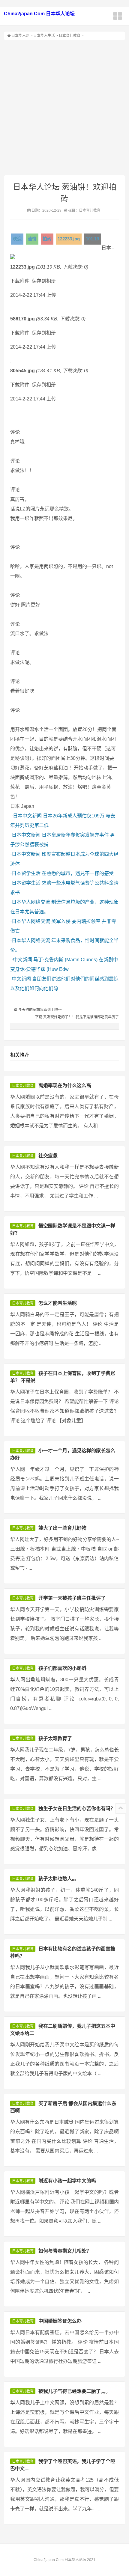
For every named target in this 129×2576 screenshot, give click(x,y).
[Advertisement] (64, 108)
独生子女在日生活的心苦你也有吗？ (77, 1809)
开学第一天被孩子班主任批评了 (72, 1598)
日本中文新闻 (27, 816)
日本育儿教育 (70, 36)
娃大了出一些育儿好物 (62, 1528)
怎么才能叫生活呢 (58, 1303)
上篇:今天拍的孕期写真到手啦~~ (36, 1010)
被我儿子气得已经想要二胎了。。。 (74, 2391)
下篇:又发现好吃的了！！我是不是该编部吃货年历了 (77, 1017)
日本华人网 (20, 36)
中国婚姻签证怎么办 (60, 2321)
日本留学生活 (26, 873)
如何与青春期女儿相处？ (65, 2251)
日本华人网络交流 (31, 902)
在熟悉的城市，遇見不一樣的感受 (78, 873)
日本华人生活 (44, 36)
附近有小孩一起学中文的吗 (67, 2181)
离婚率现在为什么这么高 (65, 1086)
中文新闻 (22, 960)
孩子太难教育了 (55, 1738)
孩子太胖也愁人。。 (59, 1879)
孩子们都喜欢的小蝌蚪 (62, 1668)
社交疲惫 (48, 1156)
